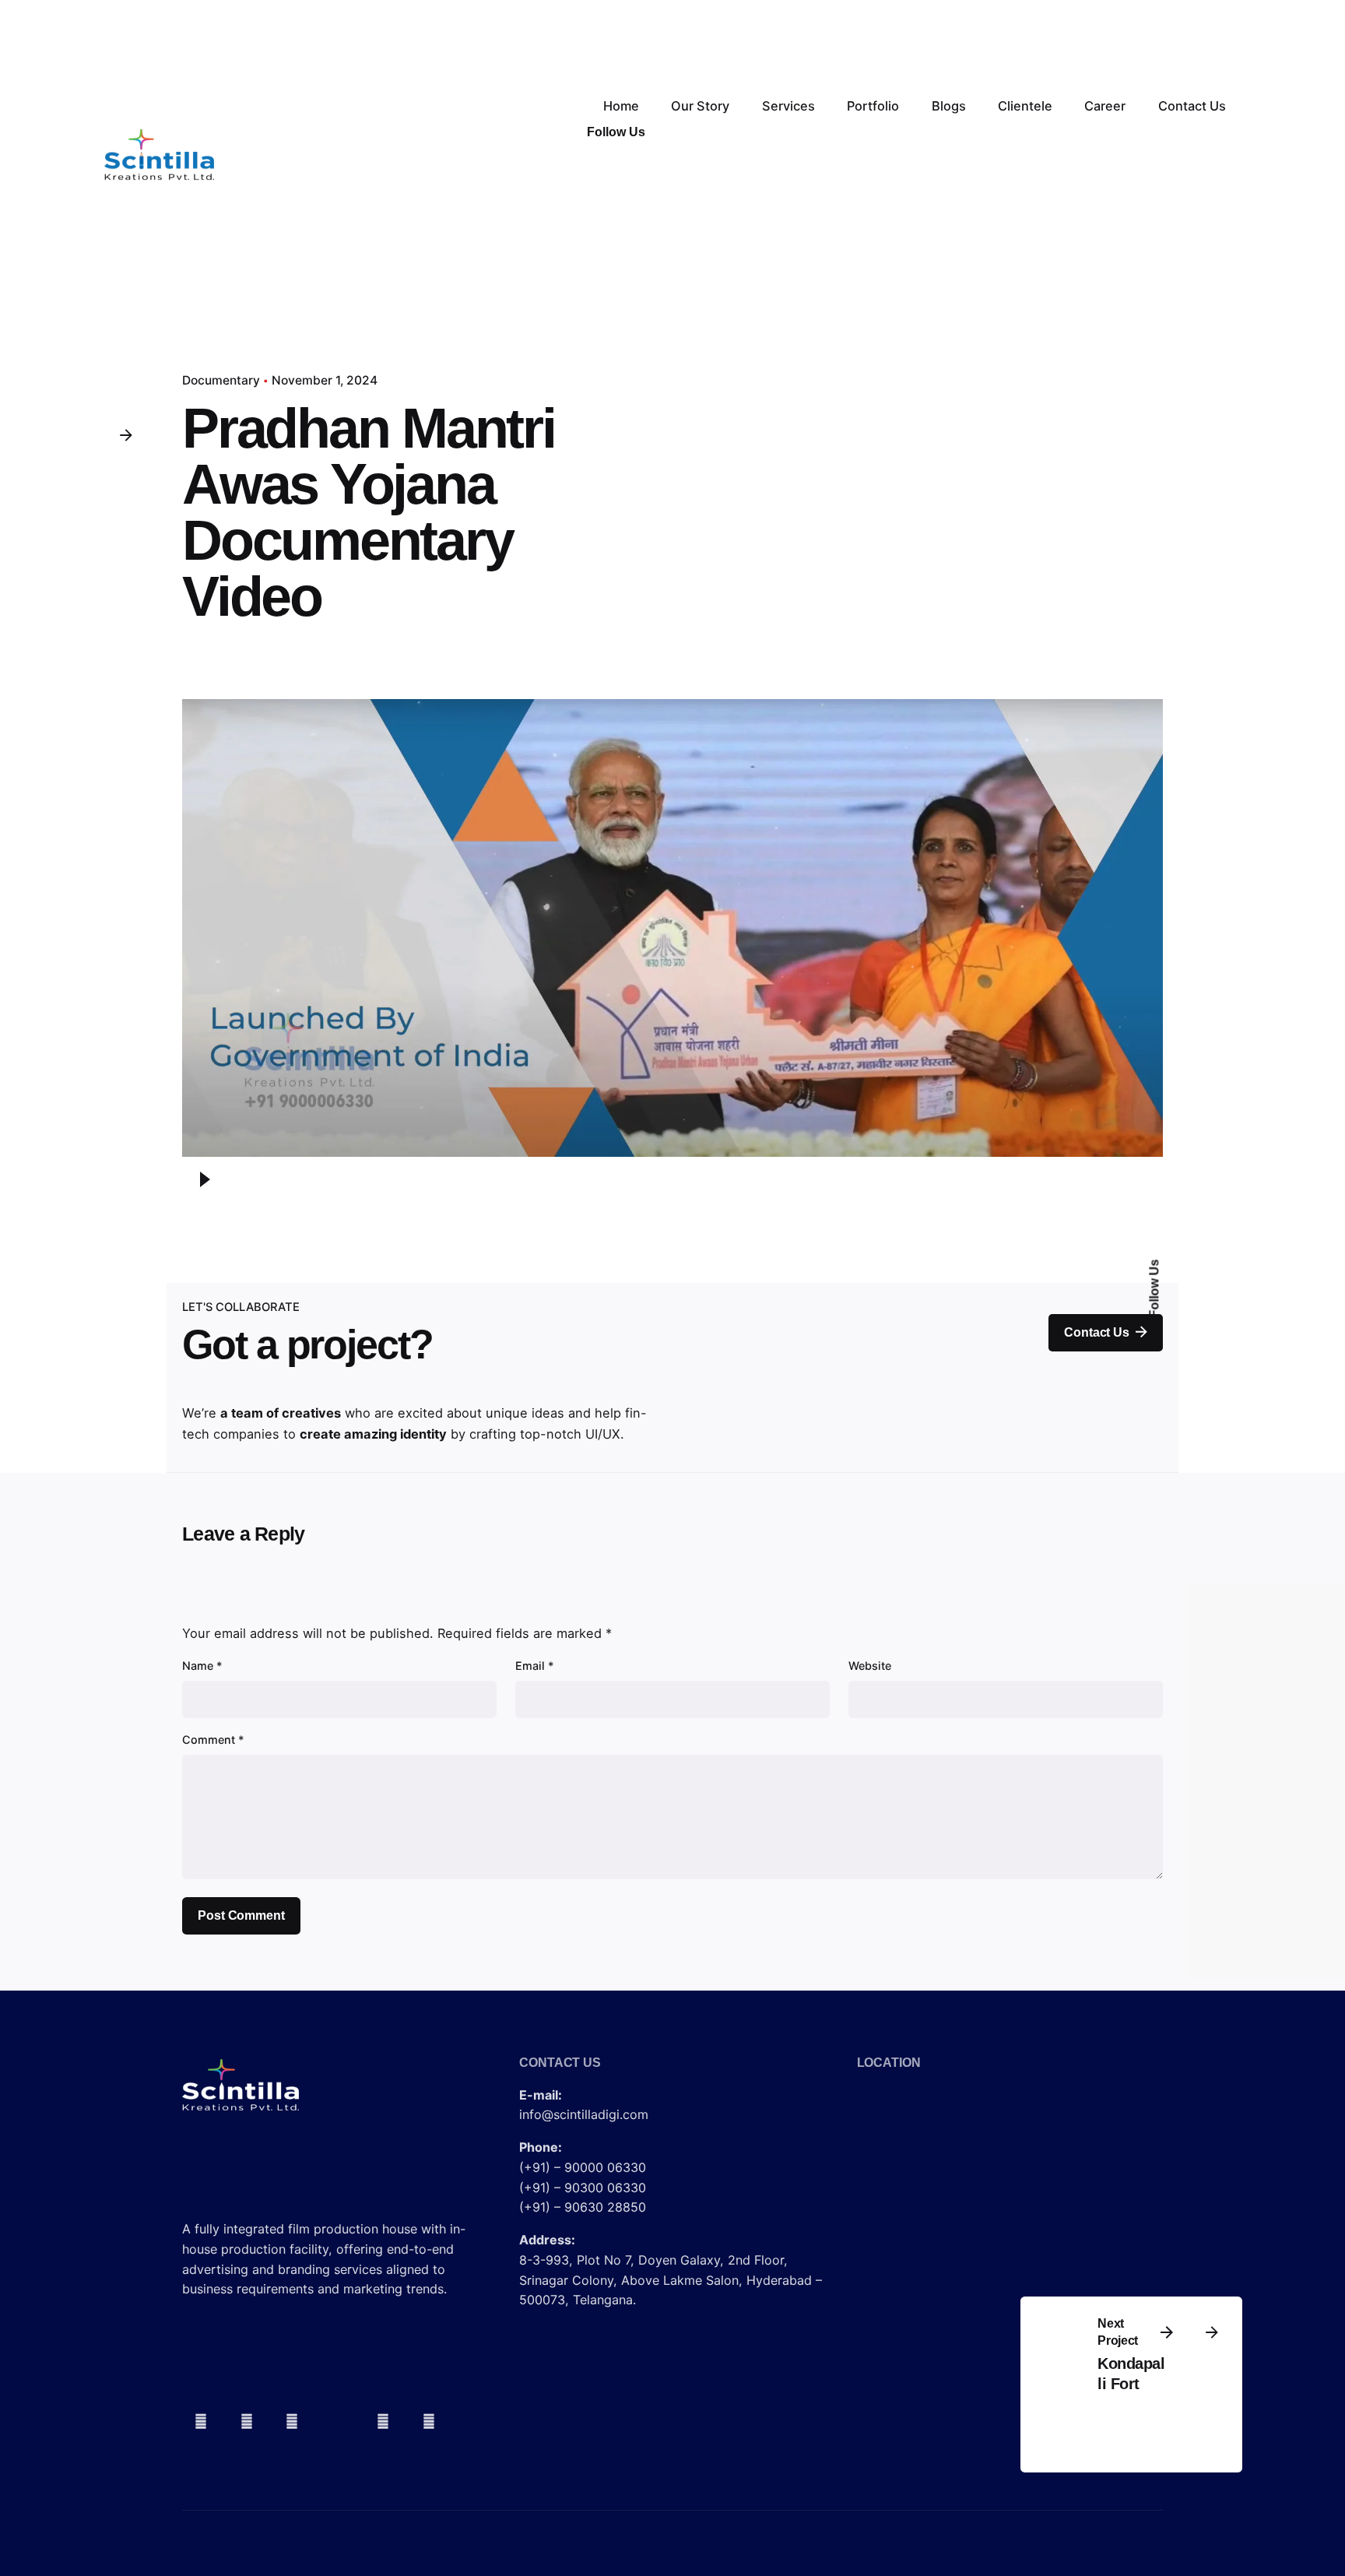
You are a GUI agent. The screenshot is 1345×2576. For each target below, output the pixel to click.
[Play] (205, 1179)
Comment (213, 1740)
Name (202, 1666)
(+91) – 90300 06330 (583, 2188)
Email (535, 1666)
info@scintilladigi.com (584, 2114)
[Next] (1212, 2332)
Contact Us (1096, 1332)
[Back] (125, 434)
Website (870, 1666)
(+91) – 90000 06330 (583, 2167)
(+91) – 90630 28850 (583, 2207)
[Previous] (1167, 2332)
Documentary (221, 380)
